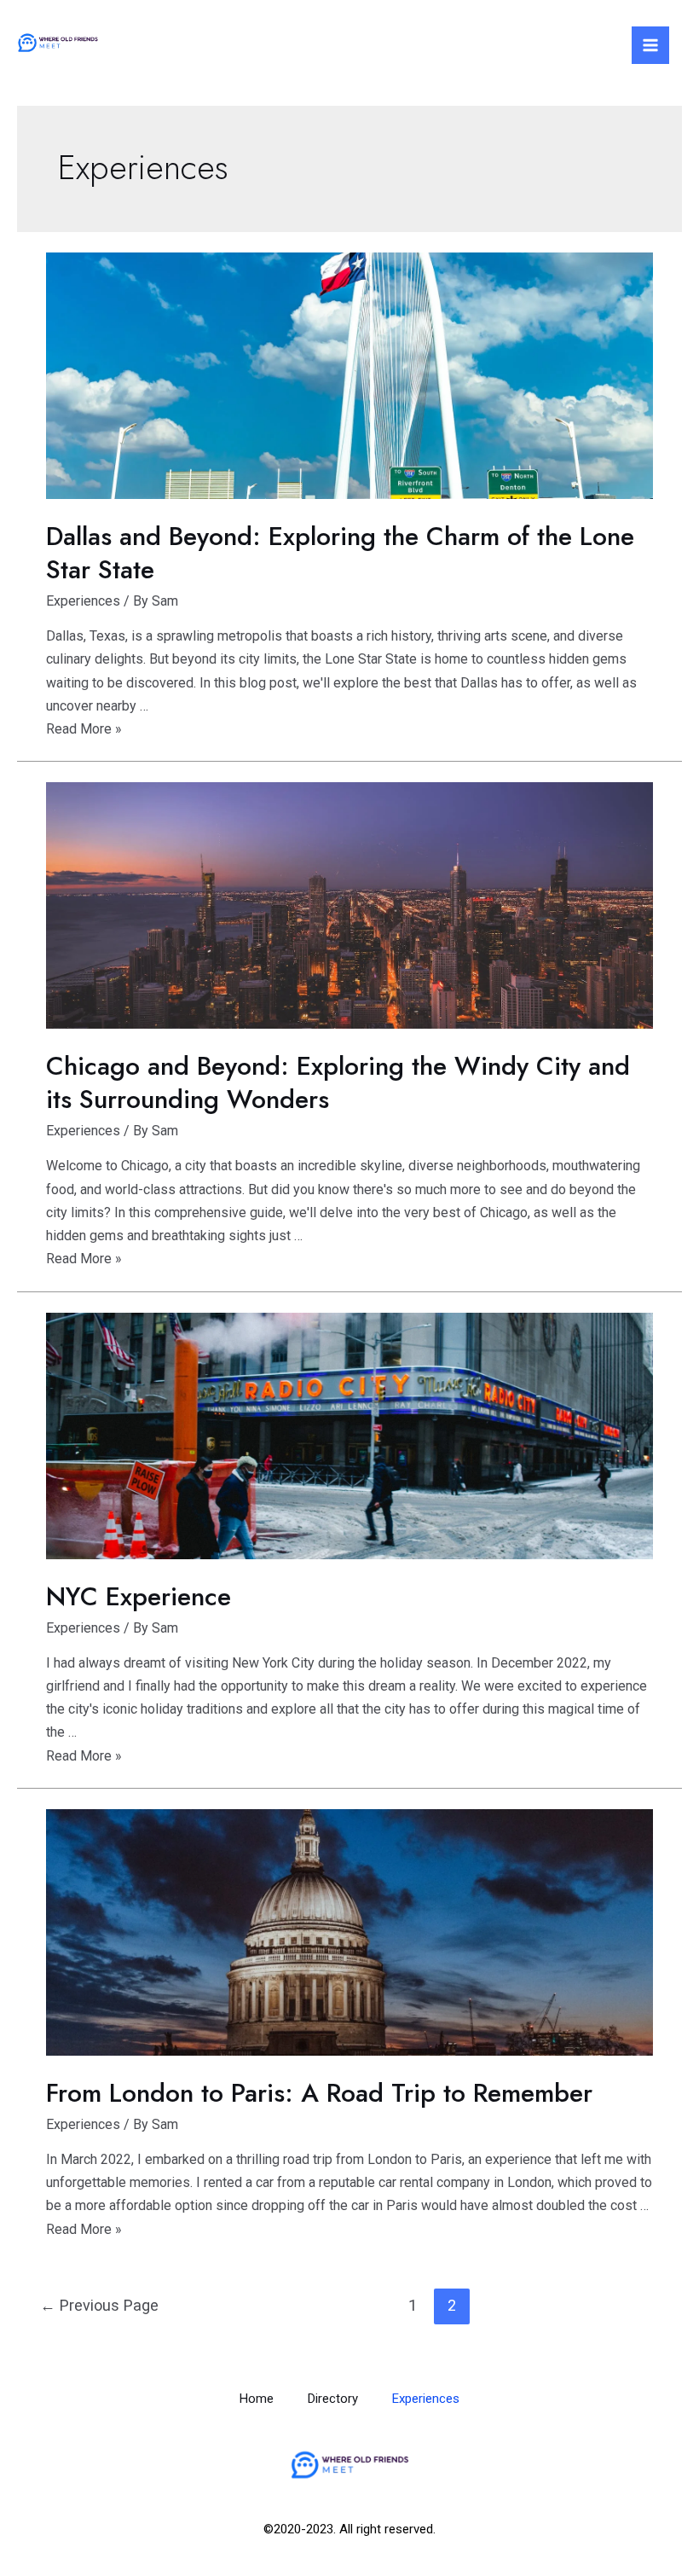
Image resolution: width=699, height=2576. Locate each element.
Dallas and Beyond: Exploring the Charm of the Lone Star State (340, 553)
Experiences (83, 601)
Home (257, 2399)
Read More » (84, 729)
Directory (333, 2399)
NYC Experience (139, 1596)
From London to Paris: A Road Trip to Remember (319, 2093)
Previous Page (99, 2305)
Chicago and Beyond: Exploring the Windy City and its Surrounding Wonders (338, 1082)
